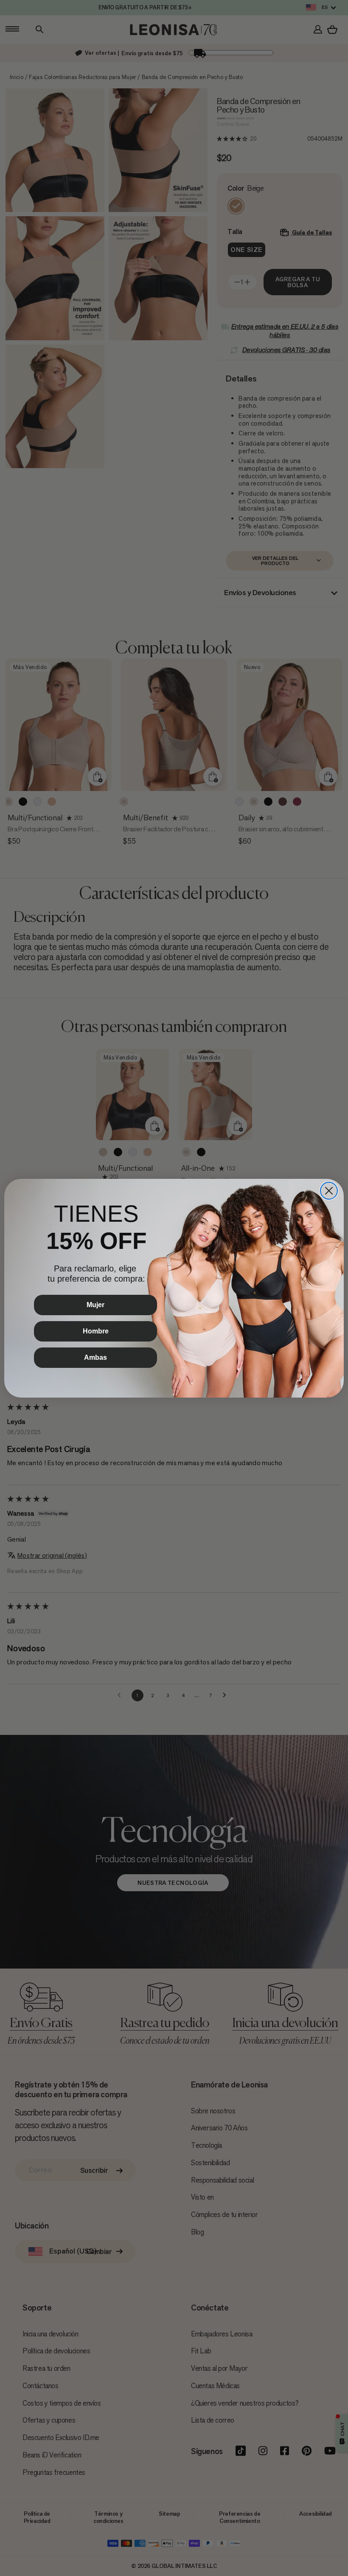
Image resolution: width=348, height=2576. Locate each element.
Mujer (95, 1305)
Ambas (95, 1357)
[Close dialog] (329, 1191)
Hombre (96, 1331)
